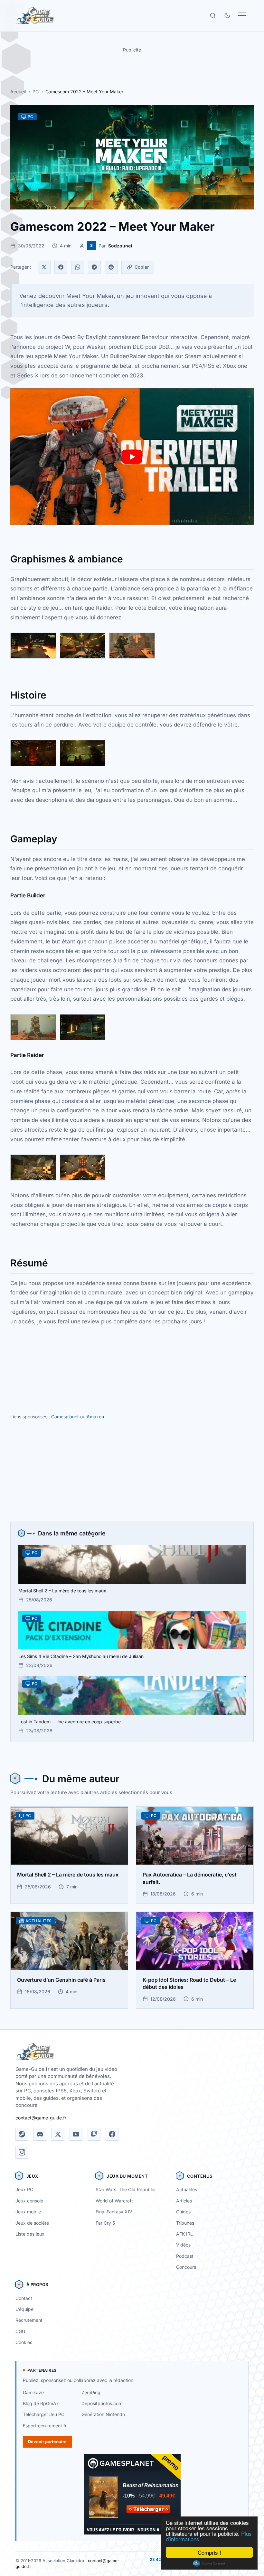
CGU (20, 2331)
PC (36, 92)
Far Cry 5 (105, 2223)
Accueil (18, 92)
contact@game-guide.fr (41, 2118)
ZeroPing (91, 2392)
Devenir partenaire (47, 2442)
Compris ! (209, 2552)
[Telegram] (94, 267)
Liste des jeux (30, 2234)
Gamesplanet (65, 1417)
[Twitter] (44, 267)
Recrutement (29, 2320)
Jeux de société (32, 2223)
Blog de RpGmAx (41, 2403)
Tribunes (185, 2223)
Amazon (95, 1417)
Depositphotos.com (102, 2403)
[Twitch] (94, 2134)
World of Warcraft (114, 2201)
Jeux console (29, 2201)
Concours (186, 2267)
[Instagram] (22, 2152)
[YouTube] (76, 2134)
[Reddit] (111, 267)
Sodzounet (120, 246)
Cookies (24, 2342)
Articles (184, 2201)
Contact (24, 2298)
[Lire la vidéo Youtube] (132, 457)
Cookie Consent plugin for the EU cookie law (209, 2563)
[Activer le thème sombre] (227, 15)
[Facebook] (61, 267)
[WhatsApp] (78, 267)
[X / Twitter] (58, 2134)
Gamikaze (33, 2392)
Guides (183, 2212)
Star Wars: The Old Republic (125, 2189)
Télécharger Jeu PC (44, 2414)
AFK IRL (184, 2234)
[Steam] (22, 2134)
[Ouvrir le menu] (242, 15)
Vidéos (183, 2245)
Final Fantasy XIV (114, 2212)
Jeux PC (24, 2189)
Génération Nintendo (103, 2414)
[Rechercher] (213, 15)
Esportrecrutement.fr (45, 2426)
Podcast (185, 2256)
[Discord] (40, 2134)
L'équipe (24, 2309)
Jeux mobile (28, 2212)
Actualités (187, 2189)
